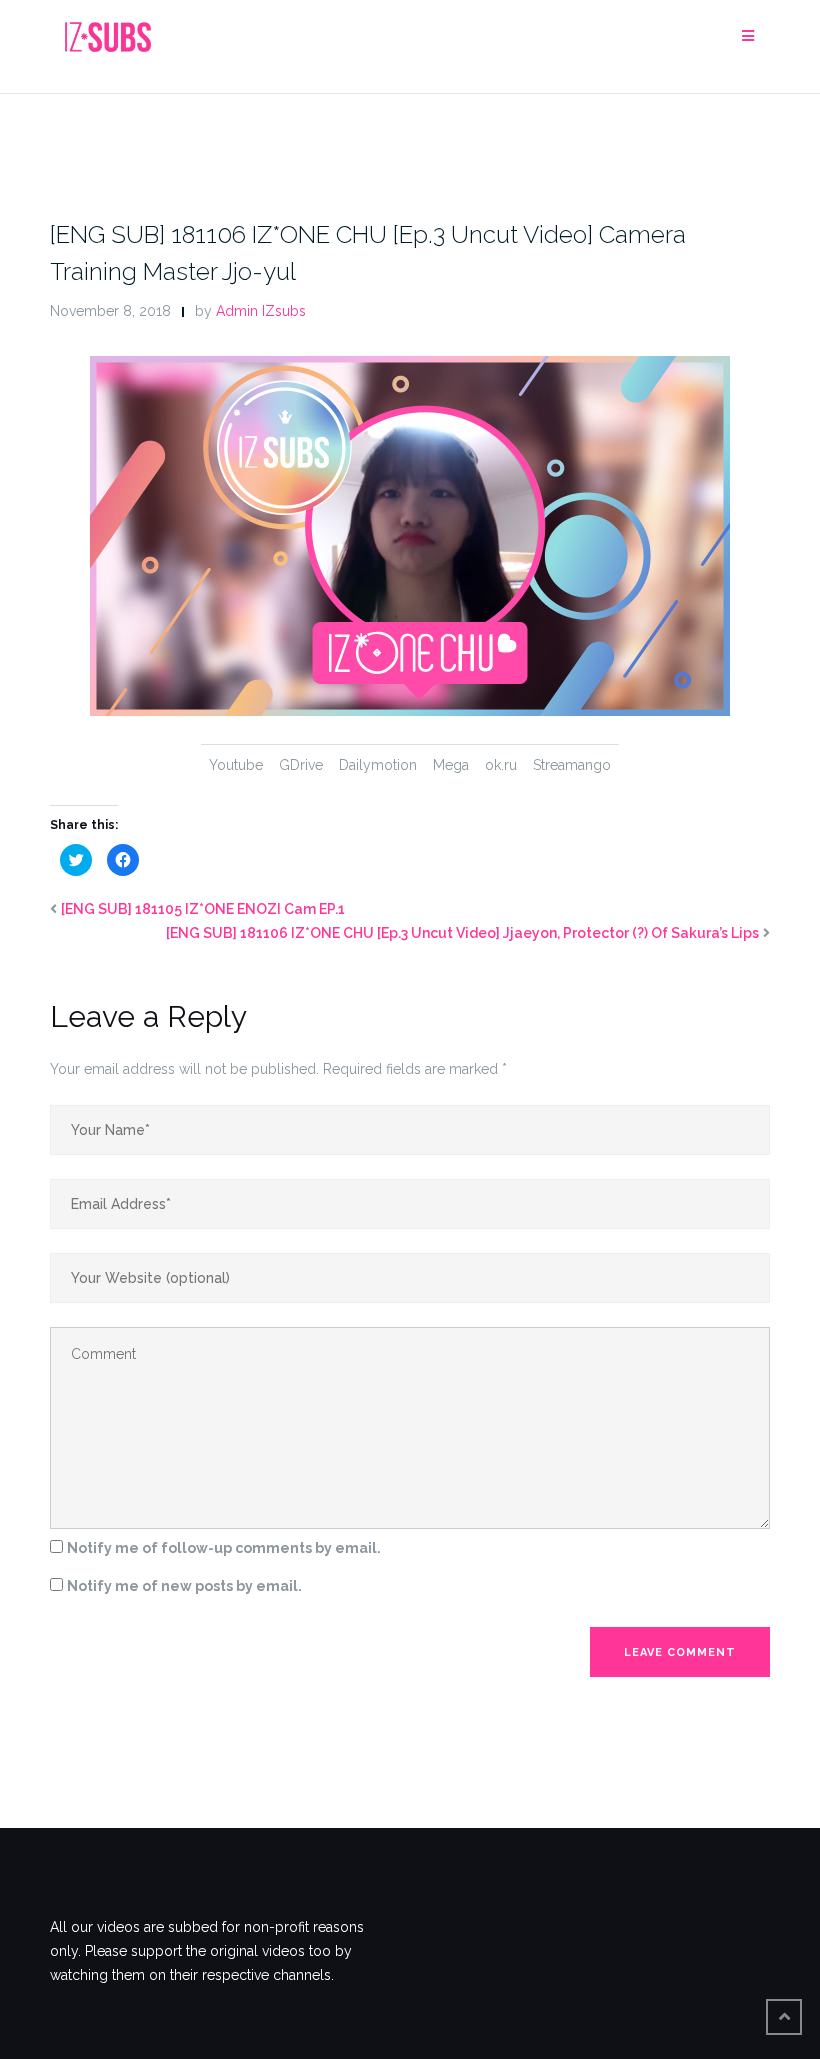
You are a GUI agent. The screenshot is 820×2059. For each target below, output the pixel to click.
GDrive (301, 765)
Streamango (572, 765)
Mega (451, 765)
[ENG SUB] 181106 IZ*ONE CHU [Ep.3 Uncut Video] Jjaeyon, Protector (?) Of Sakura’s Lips (462, 933)
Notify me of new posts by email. (184, 1586)
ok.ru (501, 765)
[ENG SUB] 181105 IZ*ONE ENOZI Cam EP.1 (203, 909)
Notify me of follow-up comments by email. (224, 1548)
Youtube (236, 765)
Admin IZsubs (261, 311)
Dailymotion (378, 765)
